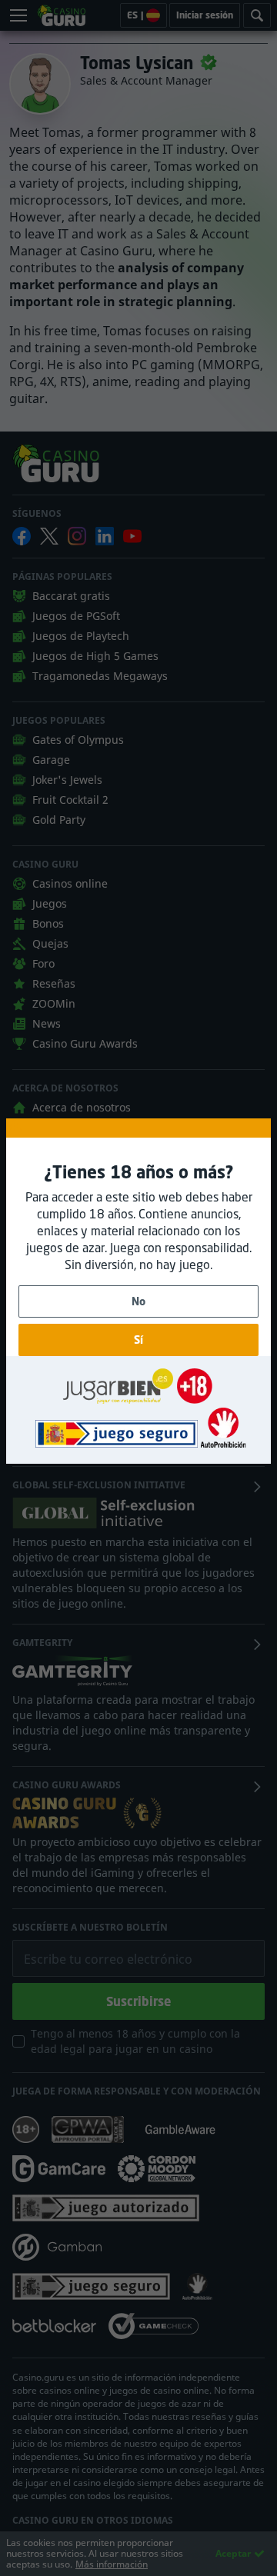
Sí (138, 1340)
